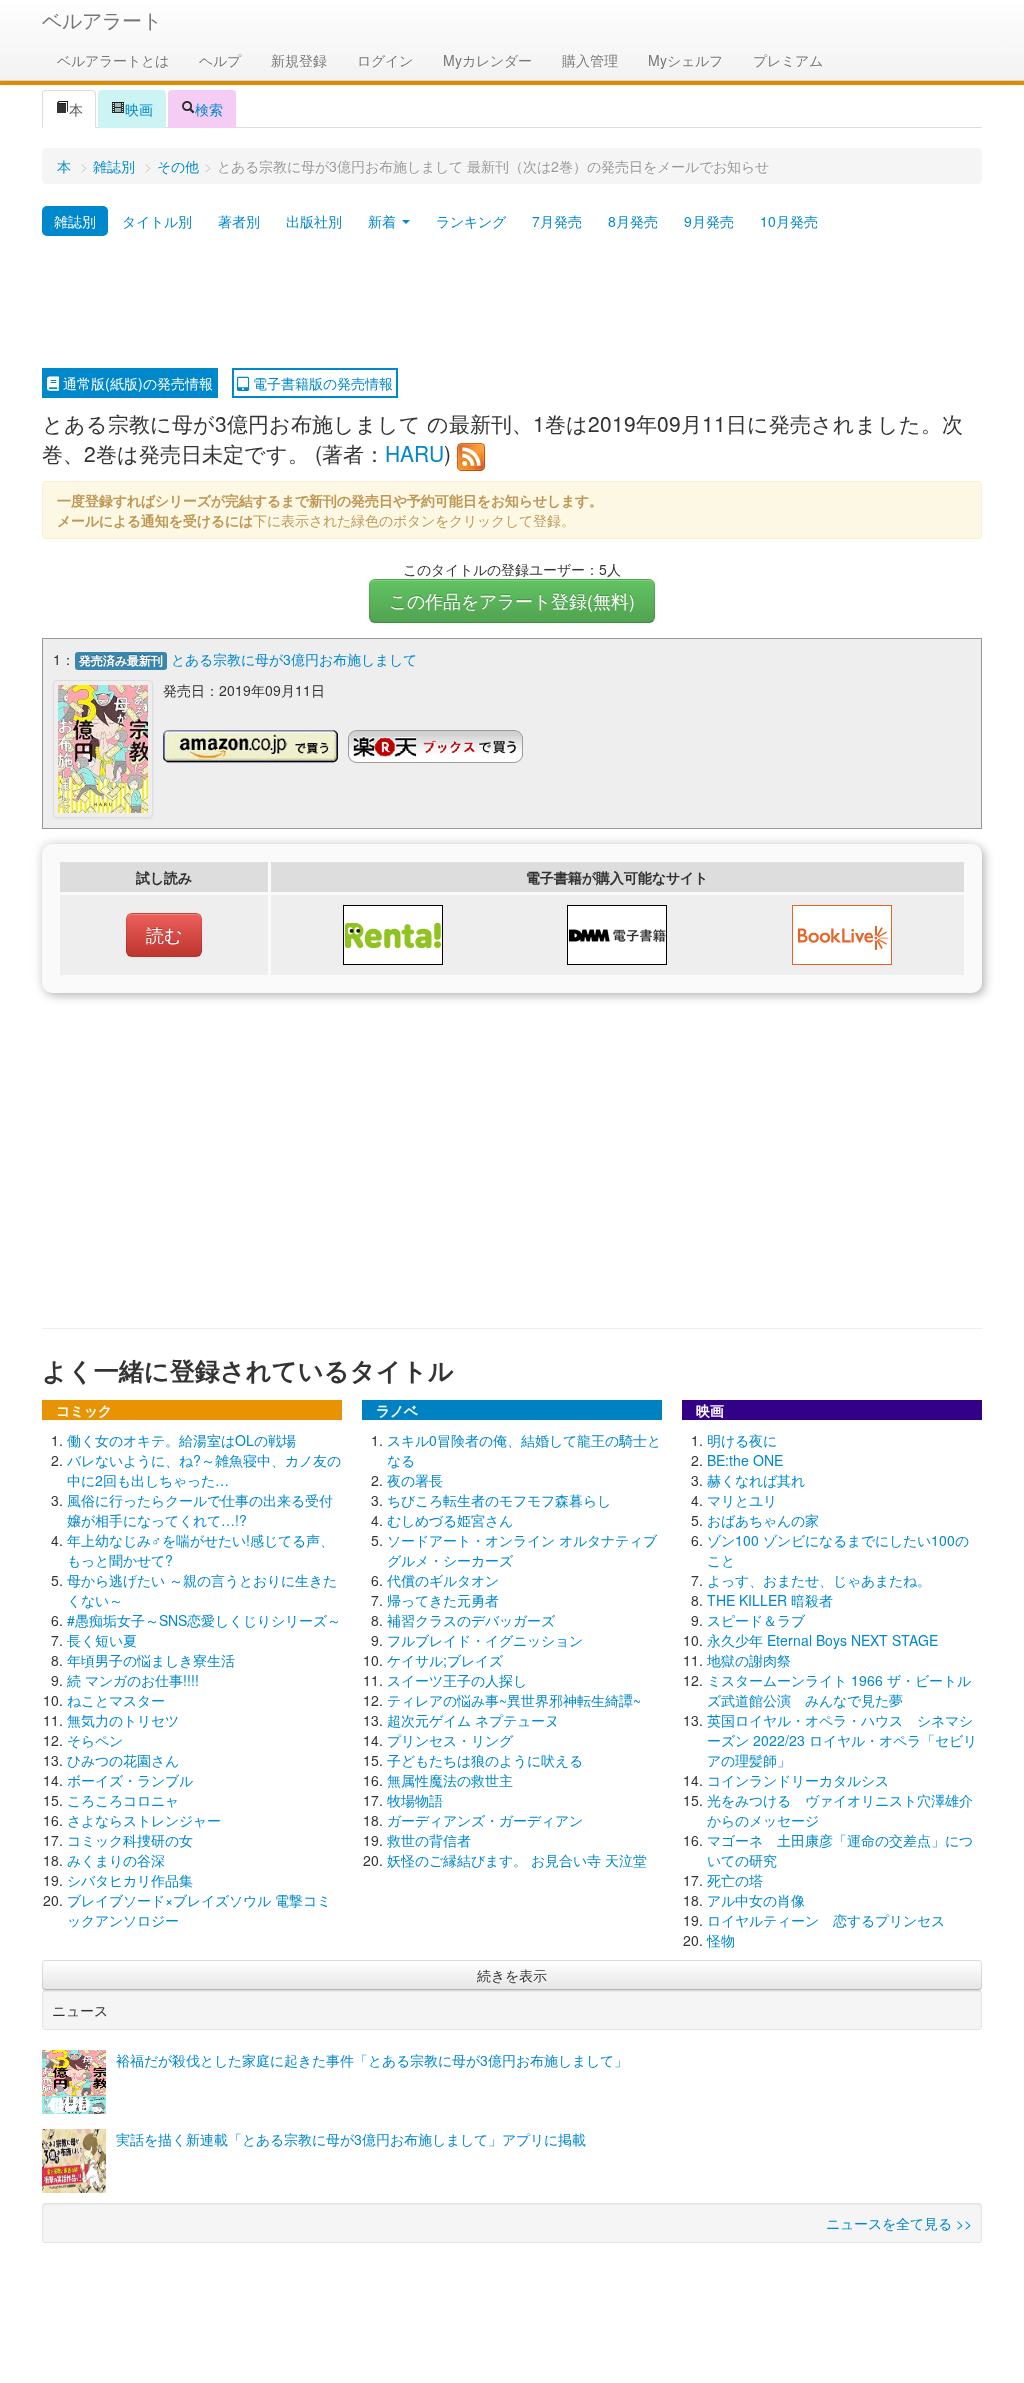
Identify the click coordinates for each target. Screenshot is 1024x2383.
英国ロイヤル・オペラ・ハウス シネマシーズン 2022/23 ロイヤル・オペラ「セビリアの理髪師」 (842, 1740)
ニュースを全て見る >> (899, 2223)
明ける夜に (742, 1440)
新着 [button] (384, 221)
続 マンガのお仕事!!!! (133, 1680)
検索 (209, 109)
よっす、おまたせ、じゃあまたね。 (819, 1580)
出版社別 (314, 221)
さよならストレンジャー (144, 1820)
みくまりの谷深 (116, 1860)
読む (164, 934)
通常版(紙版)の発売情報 (136, 383)
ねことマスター (116, 1700)
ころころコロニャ (123, 1800)
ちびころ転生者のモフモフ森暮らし (499, 1500)
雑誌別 (114, 166)
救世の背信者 (429, 1840)
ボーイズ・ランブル (130, 1780)
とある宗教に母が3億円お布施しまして (294, 659)
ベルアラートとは (113, 60)
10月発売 (789, 221)
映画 (139, 109)
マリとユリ (742, 1500)
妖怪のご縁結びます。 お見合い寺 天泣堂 (517, 1860)
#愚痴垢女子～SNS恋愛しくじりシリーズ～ (204, 1620)
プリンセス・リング (450, 1740)
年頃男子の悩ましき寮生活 (151, 1660)
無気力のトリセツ (123, 1720)
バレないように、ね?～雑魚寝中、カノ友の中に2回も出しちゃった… (204, 1470)
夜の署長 (415, 1480)
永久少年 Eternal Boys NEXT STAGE (822, 1640)
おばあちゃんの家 (763, 1520)
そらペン (95, 1740)
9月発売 (709, 221)
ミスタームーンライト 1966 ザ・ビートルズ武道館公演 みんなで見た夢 (839, 1690)
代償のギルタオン (443, 1580)
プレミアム (788, 60)
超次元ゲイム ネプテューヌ (473, 1720)
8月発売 (633, 221)
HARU (414, 453)
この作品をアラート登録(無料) (512, 600)
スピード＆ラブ (756, 1620)
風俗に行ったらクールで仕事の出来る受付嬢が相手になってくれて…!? (200, 1510)
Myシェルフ (685, 60)
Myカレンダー (487, 60)
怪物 (721, 1940)
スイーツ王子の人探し (457, 1680)
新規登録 (299, 60)
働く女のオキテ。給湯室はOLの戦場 (181, 1440)
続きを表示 (512, 1975)
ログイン (385, 60)
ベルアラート (102, 19)
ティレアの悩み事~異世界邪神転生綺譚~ (514, 1700)
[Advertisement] (512, 303)
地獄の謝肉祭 (749, 1660)
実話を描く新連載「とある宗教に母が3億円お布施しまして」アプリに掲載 (351, 2139)
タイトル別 (157, 221)
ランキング (471, 221)
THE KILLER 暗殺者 (770, 1600)
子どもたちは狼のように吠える (485, 1760)
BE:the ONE (745, 1460)
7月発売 (557, 221)
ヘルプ (220, 60)
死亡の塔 (735, 1880)
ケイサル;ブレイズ (445, 1660)
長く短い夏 (102, 1640)
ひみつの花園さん (123, 1760)
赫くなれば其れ (756, 1480)
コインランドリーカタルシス (798, 1780)
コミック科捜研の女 (130, 1840)
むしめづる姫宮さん (450, 1520)
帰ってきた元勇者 (443, 1600)
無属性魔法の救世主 (450, 1780)
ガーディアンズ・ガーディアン (485, 1820)
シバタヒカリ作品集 (130, 1880)
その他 (178, 166)
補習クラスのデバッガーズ (471, 1620)
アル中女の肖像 (756, 1900)
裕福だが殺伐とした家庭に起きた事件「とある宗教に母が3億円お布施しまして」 (372, 2060)
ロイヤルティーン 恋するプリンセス (826, 1920)
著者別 (239, 221)
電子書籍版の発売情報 (321, 383)
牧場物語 (415, 1800)
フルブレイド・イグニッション (485, 1640)
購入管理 (590, 60)
